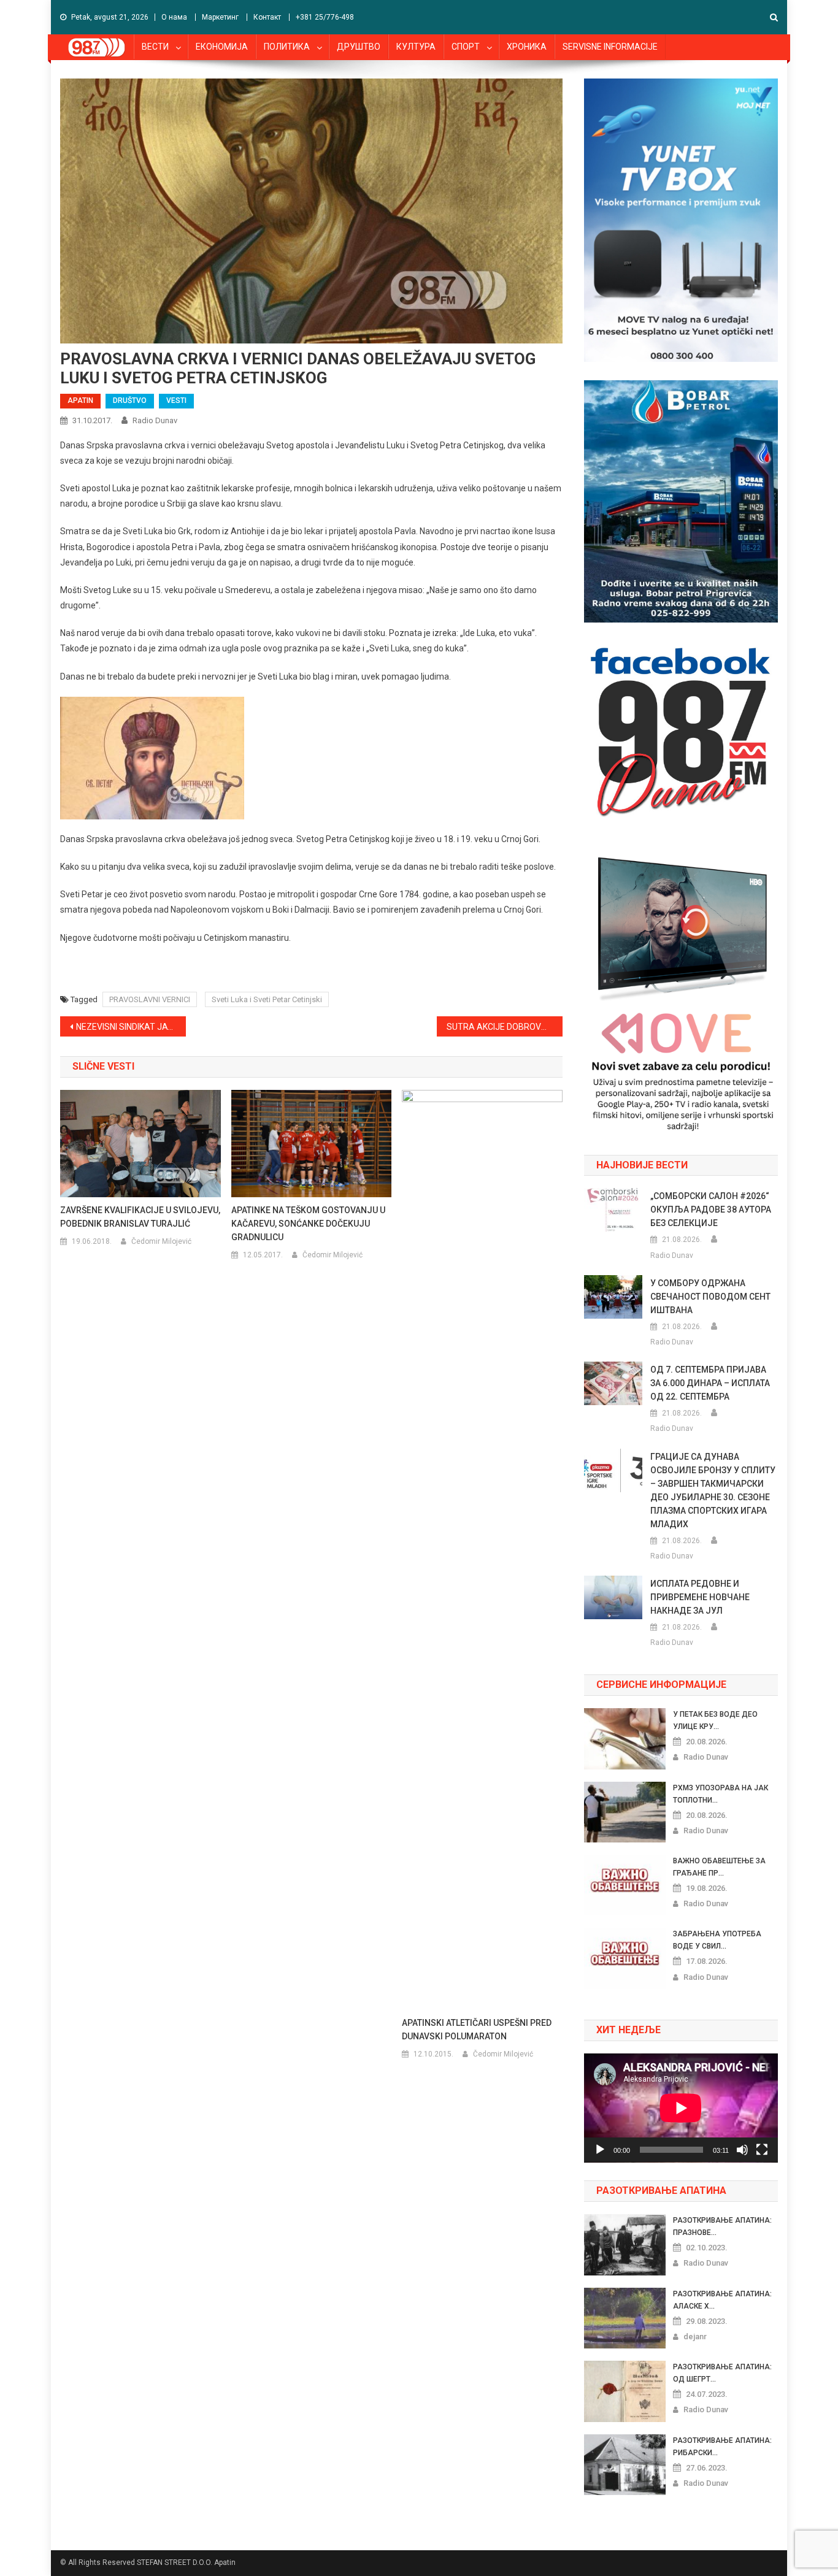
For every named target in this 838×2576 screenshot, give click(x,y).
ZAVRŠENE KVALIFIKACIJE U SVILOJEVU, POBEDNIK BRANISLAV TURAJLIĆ (140, 1217)
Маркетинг (220, 17)
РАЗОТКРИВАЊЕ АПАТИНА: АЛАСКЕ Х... (722, 2300)
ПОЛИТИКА (287, 47)
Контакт (267, 17)
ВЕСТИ (155, 47)
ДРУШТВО (359, 47)
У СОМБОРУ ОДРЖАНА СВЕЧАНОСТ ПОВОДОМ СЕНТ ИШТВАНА (710, 1297)
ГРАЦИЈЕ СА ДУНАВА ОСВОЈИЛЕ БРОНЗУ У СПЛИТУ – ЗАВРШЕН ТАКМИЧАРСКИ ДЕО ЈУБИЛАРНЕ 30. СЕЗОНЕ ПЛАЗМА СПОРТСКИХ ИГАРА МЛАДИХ (713, 1490)
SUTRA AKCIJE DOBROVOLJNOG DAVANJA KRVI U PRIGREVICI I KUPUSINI (505, 1027)
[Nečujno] (742, 2150)
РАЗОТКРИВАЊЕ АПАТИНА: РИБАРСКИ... (722, 2447)
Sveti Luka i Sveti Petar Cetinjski (267, 999)
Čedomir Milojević (161, 1241)
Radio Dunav (155, 420)
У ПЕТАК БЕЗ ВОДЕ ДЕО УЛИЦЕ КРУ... (715, 1720)
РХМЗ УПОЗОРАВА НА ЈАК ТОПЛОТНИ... (721, 1794)
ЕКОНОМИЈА (222, 47)
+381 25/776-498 (325, 17)
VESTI (176, 401)
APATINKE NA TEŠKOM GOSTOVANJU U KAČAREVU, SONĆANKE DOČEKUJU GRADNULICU (308, 1224)
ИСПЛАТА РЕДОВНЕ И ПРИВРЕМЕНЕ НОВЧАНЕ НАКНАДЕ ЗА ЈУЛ (700, 1597)
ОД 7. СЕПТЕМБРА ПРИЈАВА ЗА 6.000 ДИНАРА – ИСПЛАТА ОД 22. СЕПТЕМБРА (710, 1383)
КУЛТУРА (416, 47)
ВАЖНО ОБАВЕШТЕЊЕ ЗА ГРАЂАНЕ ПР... (719, 1867)
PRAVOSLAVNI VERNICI (150, 999)
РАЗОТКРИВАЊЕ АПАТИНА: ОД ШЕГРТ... (722, 2373)
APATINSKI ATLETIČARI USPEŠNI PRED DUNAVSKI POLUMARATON (477, 2030)
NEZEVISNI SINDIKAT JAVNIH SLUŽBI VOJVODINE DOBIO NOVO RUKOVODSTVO (131, 1027)
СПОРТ (466, 47)
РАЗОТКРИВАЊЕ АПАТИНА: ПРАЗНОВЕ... (722, 2226)
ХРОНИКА (527, 47)
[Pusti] (600, 2150)
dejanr (695, 2336)
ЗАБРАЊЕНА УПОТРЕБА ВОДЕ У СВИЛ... (717, 1940)
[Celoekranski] (762, 2150)
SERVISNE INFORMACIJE (610, 47)
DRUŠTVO (130, 401)
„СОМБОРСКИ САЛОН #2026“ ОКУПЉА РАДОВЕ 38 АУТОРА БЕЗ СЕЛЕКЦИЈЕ (711, 1209)
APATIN (80, 401)
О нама (174, 17)
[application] (681, 2108)
